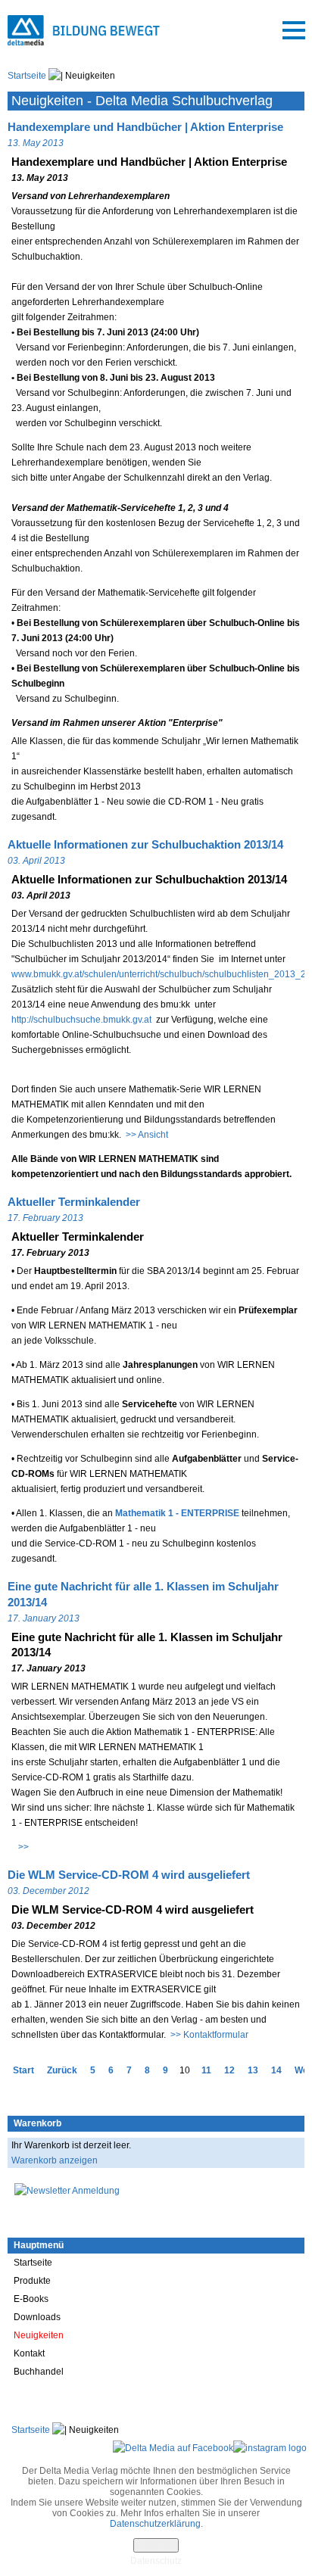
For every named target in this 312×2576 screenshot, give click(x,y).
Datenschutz (156, 2561)
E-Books (31, 2299)
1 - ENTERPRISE (177, 1513)
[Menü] (294, 30)
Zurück (62, 2070)
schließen (156, 2545)
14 (276, 2070)
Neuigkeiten (39, 2335)
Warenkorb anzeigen (55, 2160)
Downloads (37, 2317)
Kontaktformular (216, 2035)
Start (23, 2070)
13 (253, 2070)
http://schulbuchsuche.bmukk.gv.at (83, 1020)
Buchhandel (39, 2372)
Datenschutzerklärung (155, 2524)
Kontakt (29, 2353)
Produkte (32, 2281)
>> (22, 1847)
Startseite (27, 76)
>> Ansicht (147, 1135)
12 (229, 2070)
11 (206, 2070)
